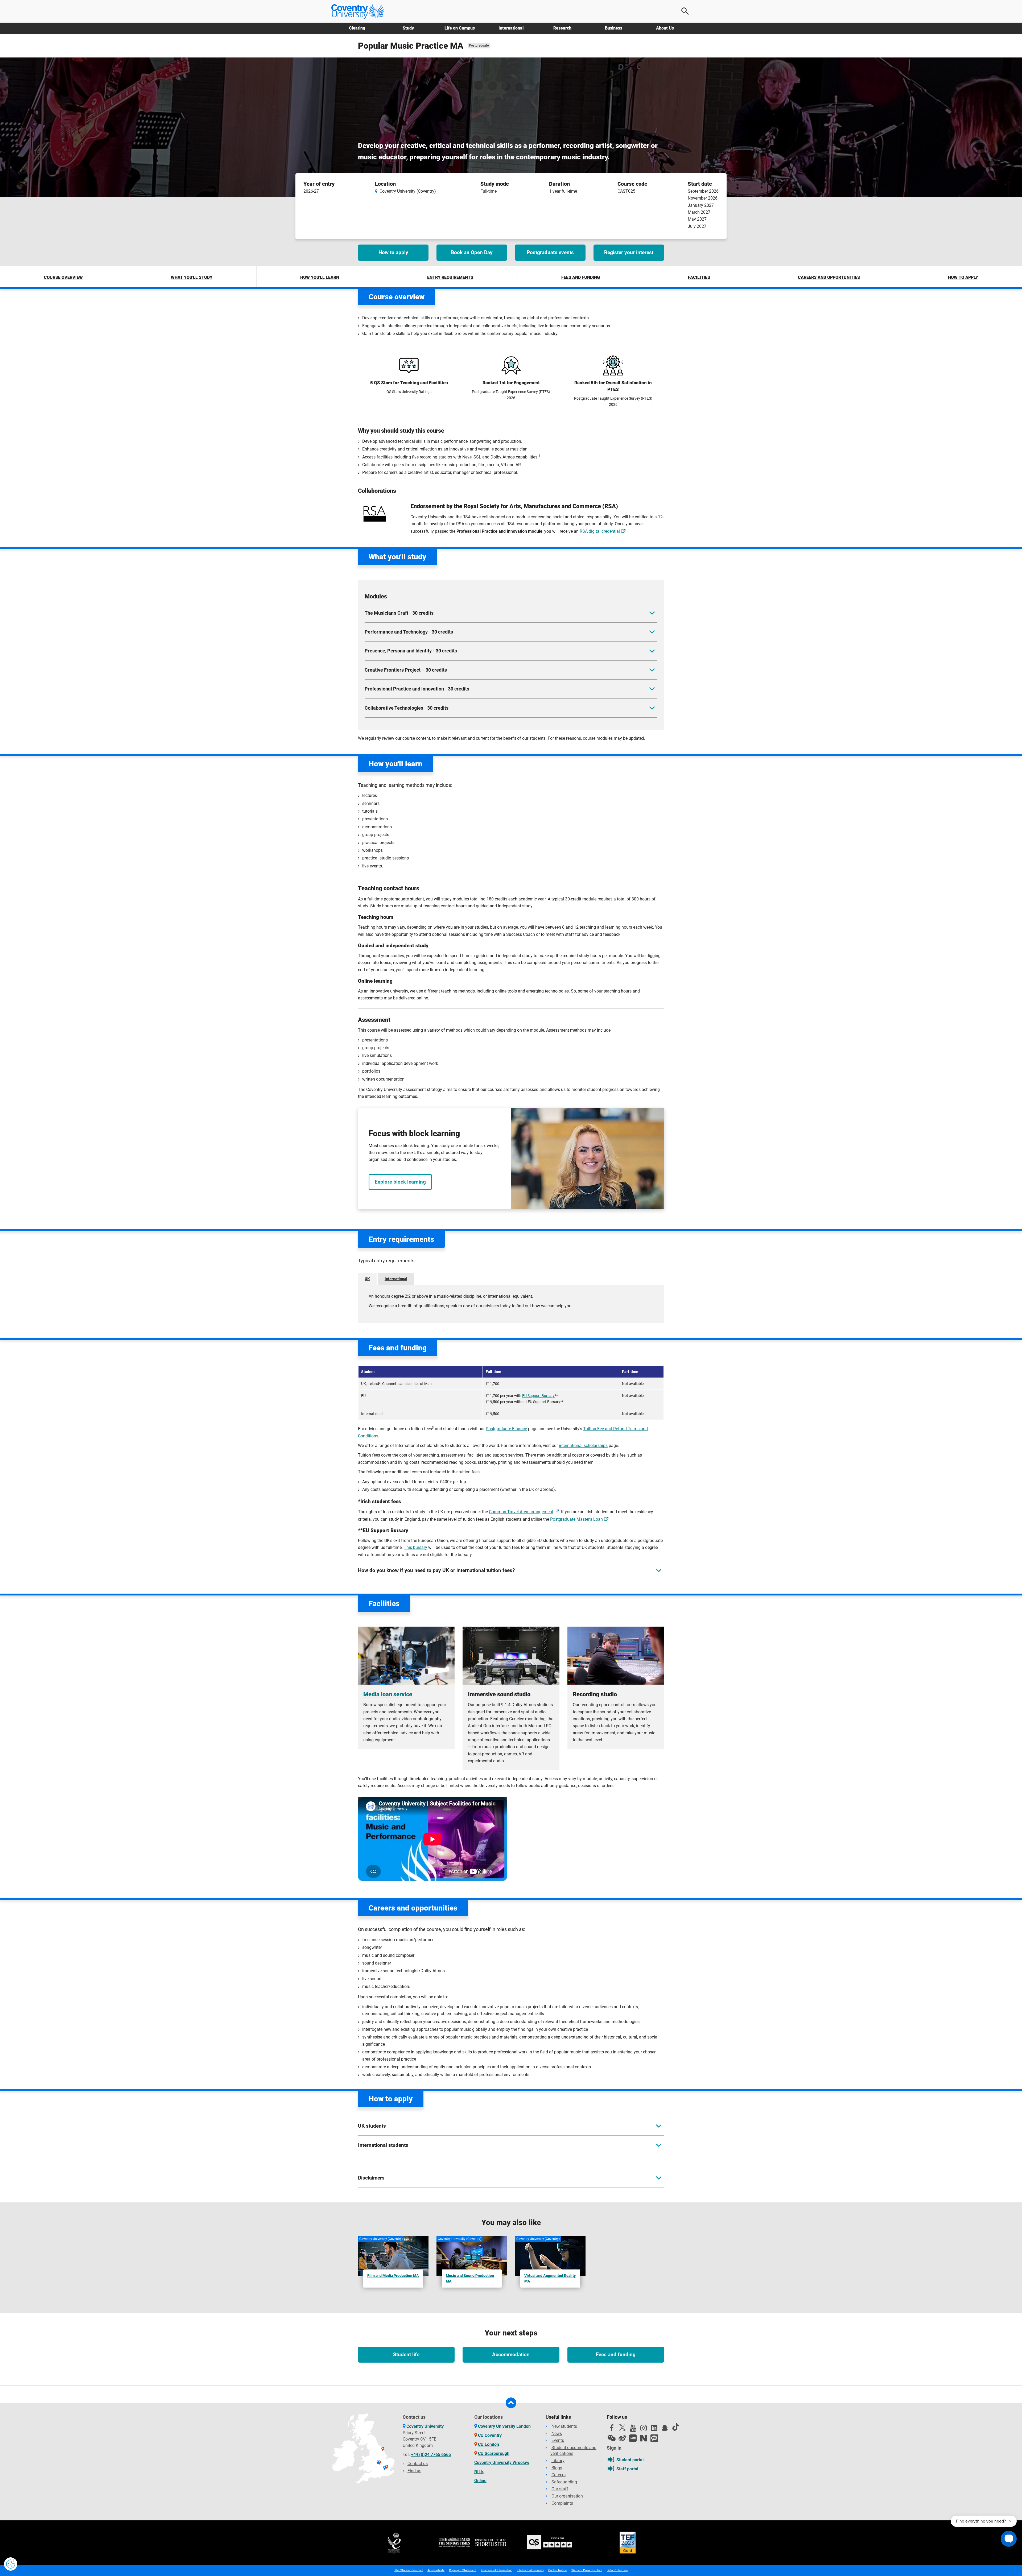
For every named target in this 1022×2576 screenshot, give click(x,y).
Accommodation (511, 2354)
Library (558, 2461)
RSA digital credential (600, 531)
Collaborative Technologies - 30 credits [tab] (407, 708)
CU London (489, 2444)
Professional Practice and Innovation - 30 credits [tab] (417, 689)
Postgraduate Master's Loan (576, 1519)
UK (367, 1279)
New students (564, 2426)
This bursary (415, 1547)
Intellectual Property (530, 2570)
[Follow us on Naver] (644, 2438)
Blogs (557, 2468)
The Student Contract (409, 2570)
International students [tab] (383, 2145)
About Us (665, 28)
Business (614, 28)
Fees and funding (581, 277)
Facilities (699, 277)
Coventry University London (504, 2426)
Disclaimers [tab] (371, 2178)
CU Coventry (490, 2435)
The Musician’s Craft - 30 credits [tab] (399, 613)
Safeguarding (564, 2482)
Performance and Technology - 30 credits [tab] (409, 632)
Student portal (630, 2460)
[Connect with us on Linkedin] (654, 2429)
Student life (406, 2354)
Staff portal (627, 2469)
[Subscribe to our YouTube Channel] (633, 2429)
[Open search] (685, 11)
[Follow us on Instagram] (644, 2429)
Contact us (418, 2464)
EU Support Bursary (538, 1396)
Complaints (562, 2503)
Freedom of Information (497, 2570)
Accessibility (436, 2570)
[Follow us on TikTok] (675, 2427)
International (511, 28)
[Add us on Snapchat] (665, 2429)
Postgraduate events (550, 252)
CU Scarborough (494, 2453)
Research (562, 28)
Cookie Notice (558, 2570)
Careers (559, 2475)
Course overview (63, 277)
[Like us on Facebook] (612, 2429)
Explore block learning (400, 1182)
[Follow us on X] (622, 2428)
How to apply (393, 252)
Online (480, 2481)
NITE (479, 2472)
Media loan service (388, 1694)
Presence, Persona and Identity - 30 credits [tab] (411, 651)
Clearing (357, 28)
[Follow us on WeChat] (612, 2438)
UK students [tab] (372, 2126)
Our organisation (567, 2496)
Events (558, 2440)
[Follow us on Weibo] (622, 2438)
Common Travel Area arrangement (521, 1512)
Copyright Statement (463, 2570)
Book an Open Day (472, 252)
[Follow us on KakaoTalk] (654, 2438)
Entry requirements (450, 277)
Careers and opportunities (829, 277)
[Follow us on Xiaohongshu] (633, 2438)
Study (408, 28)
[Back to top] (511, 2403)
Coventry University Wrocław (502, 2463)
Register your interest (629, 252)
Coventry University (425, 2426)
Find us (414, 2471)
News (557, 2434)
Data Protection (617, 2570)
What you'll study (192, 277)
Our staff (560, 2489)
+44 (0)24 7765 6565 (431, 2455)
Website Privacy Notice (587, 2570)
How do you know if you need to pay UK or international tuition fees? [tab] (436, 1570)
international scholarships (583, 1446)
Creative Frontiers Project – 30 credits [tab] (406, 670)
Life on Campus (460, 28)
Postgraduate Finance (506, 1429)
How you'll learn (320, 277)
